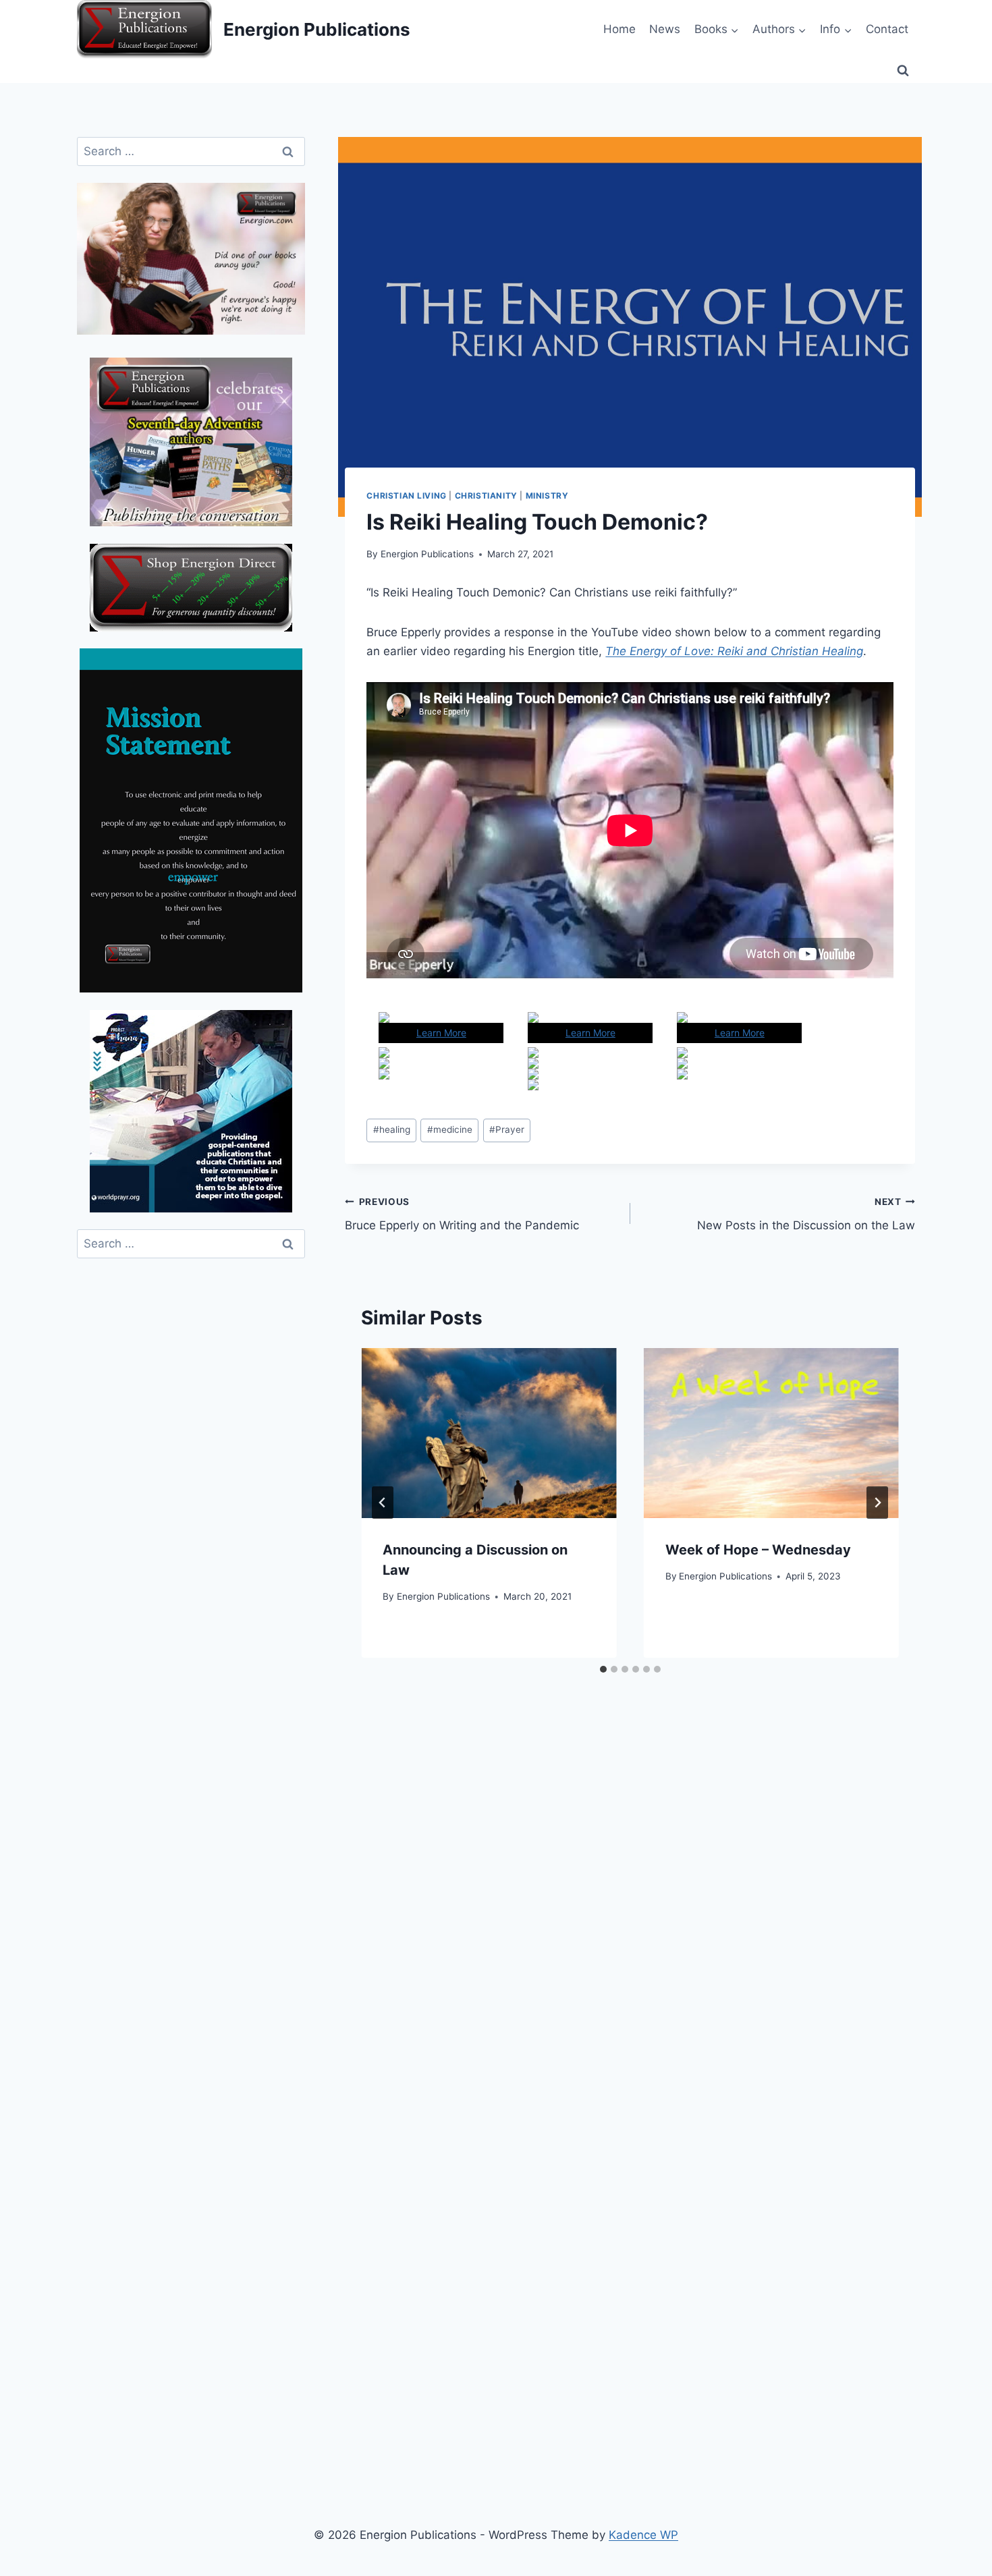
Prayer (507, 1129)
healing (392, 1129)
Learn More (441, 1033)
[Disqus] (630, 1915)
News (665, 29)
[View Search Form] (903, 71)
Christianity (486, 496)
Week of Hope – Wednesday (758, 1550)
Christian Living (407, 496)
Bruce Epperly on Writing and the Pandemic (462, 1214)
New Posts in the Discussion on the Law (806, 1214)
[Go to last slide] (383, 1503)
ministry (547, 496)
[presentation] (489, 1433)
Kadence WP (643, 2535)
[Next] (877, 1503)
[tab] (603, 1669)
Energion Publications (427, 554)
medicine (450, 1129)
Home (619, 29)
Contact (887, 29)
